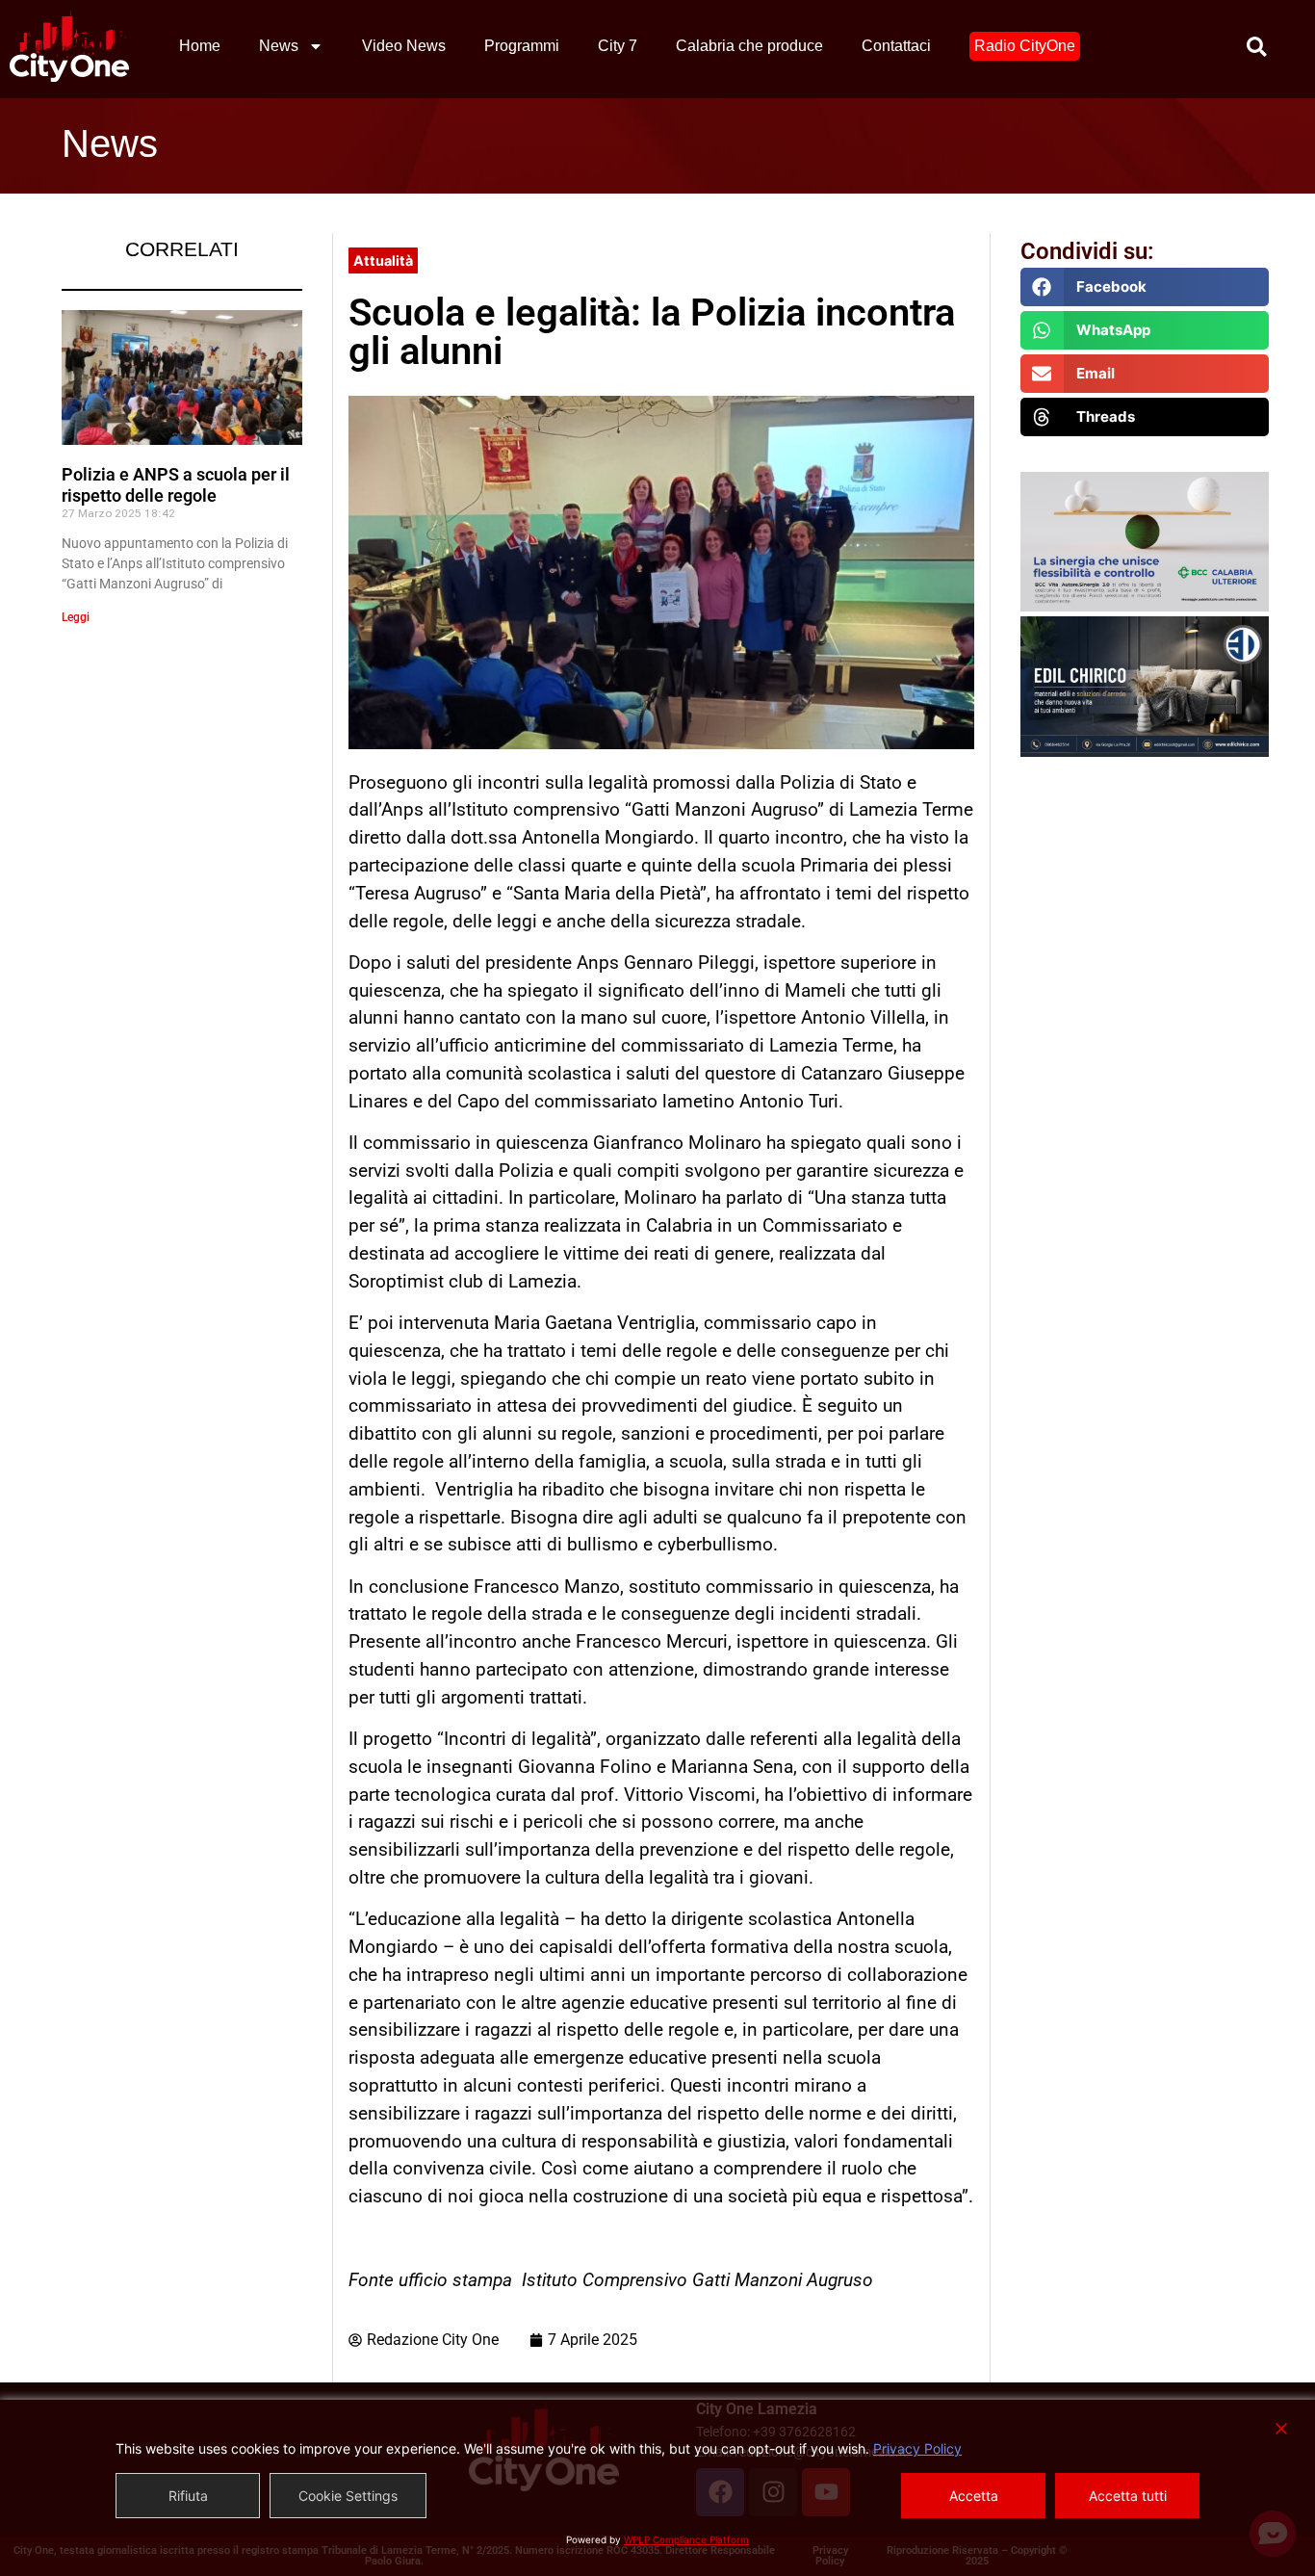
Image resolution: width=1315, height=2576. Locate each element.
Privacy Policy (917, 2448)
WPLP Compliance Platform (686, 2539)
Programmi (522, 46)
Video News (404, 46)
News (279, 46)
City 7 (618, 46)
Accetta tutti (1128, 2496)
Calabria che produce (749, 46)
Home (200, 46)
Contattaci (896, 46)
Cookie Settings (348, 2496)
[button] (1145, 287)
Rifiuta (188, 2496)
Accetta (974, 2496)
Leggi (76, 617)
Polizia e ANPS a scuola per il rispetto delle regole (176, 485)
